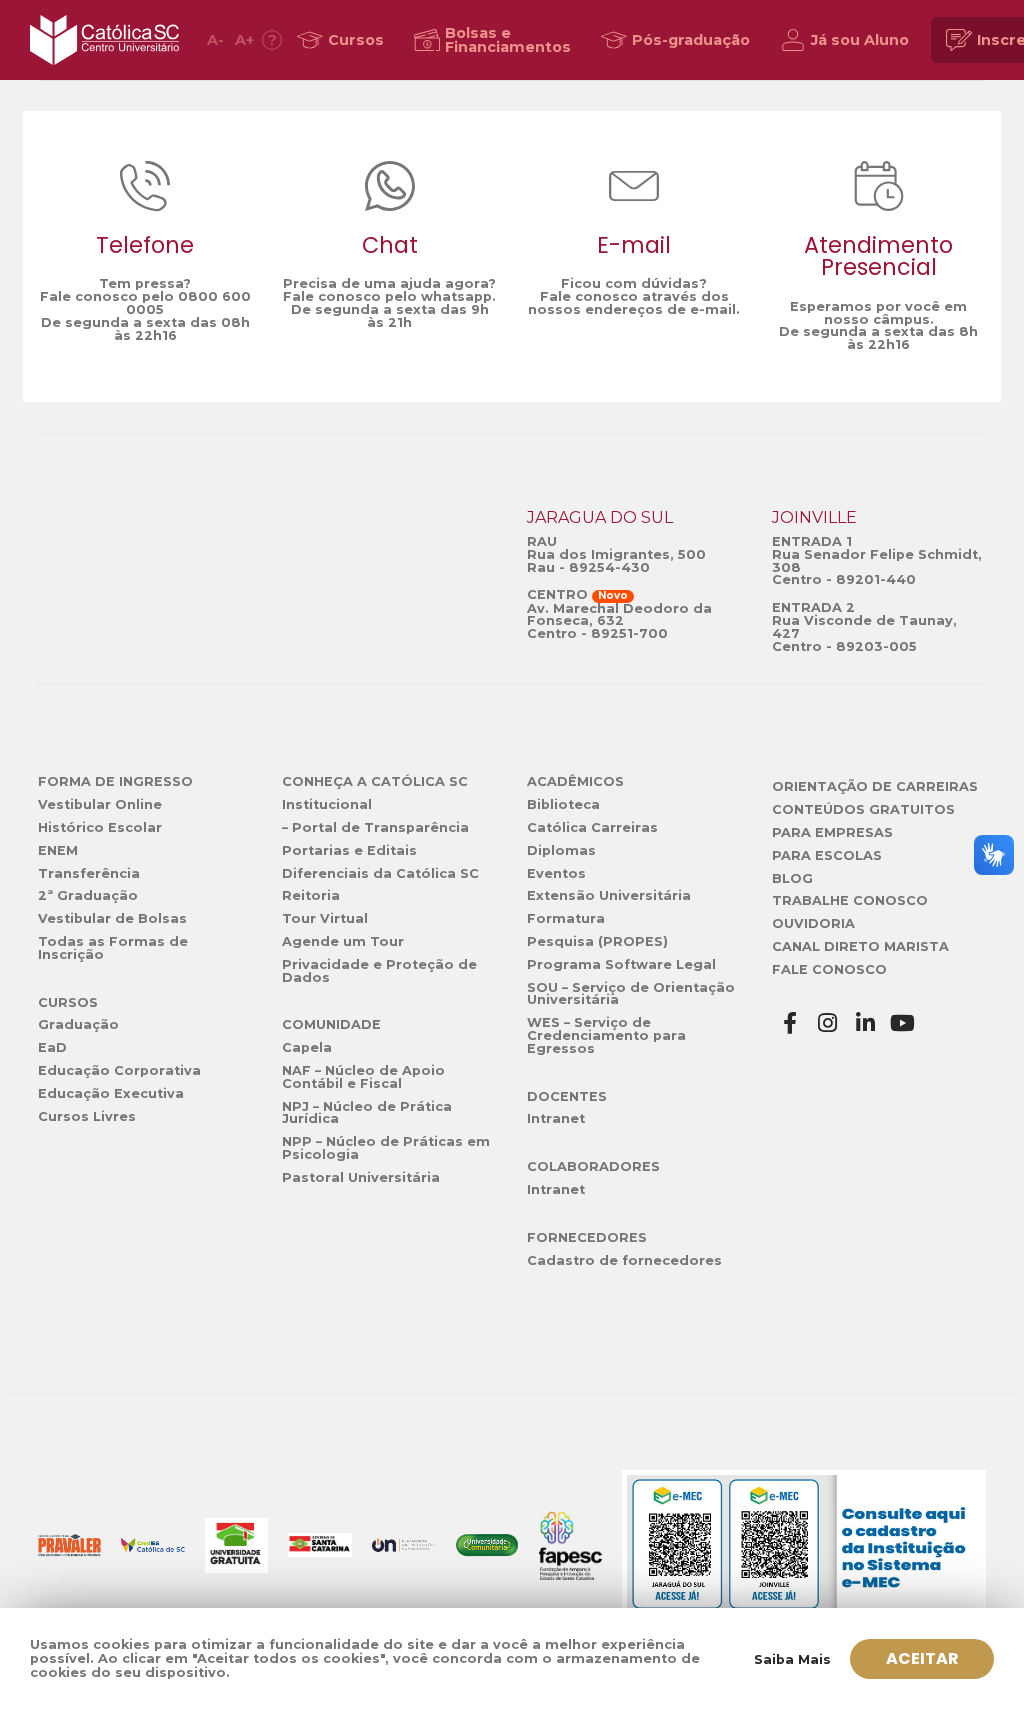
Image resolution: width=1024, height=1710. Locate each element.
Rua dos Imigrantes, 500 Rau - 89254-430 (616, 561)
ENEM (58, 850)
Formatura (566, 918)
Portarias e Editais (349, 850)
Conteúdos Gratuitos (863, 809)
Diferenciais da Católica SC (380, 873)
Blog (792, 878)
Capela (307, 1047)
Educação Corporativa (119, 1070)
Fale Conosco (829, 969)
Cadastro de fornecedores (624, 1260)
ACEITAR (922, 1658)
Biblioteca (563, 804)
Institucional (327, 804)
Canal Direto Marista (860, 946)
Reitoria (311, 895)
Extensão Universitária (609, 895)
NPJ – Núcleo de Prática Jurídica (367, 1113)
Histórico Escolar (100, 827)
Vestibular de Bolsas (112, 918)
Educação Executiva (111, 1093)
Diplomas (561, 850)
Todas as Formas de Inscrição (113, 948)
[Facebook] (791, 1023)
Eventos (556, 873)
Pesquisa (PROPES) (597, 941)
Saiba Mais (792, 1659)
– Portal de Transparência (375, 827)
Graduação (78, 1024)
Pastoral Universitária (361, 1177)
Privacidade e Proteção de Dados (379, 971)
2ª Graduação (88, 895)
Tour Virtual (325, 918)
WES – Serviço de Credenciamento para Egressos (606, 1035)
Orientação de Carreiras (875, 786)
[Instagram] (828, 1023)
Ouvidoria (813, 923)
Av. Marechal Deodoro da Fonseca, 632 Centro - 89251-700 (619, 621)
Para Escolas (827, 855)
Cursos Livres (87, 1116)
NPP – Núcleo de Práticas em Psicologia (386, 1148)
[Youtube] (903, 1023)
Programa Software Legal (621, 964)
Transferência (89, 873)
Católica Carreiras (592, 827)
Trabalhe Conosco (850, 900)
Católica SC (104, 40)
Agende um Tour (343, 941)
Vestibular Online (100, 804)
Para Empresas (832, 832)
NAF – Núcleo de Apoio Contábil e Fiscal (363, 1077)
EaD (52, 1047)
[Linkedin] (866, 1023)
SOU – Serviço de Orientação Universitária (631, 994)
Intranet (556, 1118)
